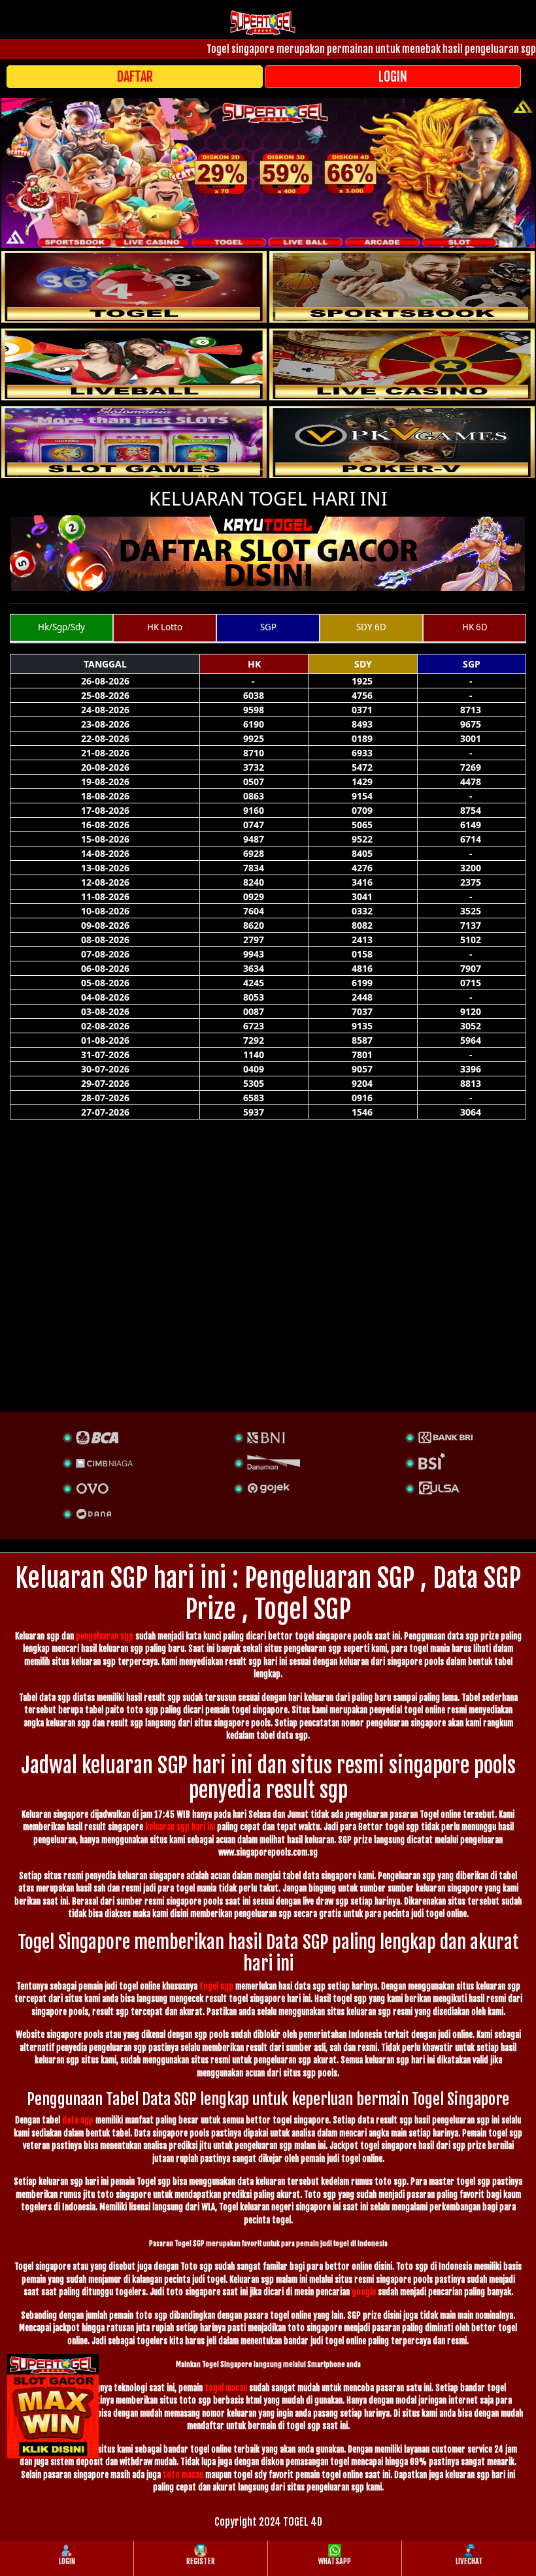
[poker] (134, 442)
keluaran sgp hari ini (180, 1827)
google (364, 2292)
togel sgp (216, 1986)
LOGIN (393, 77)
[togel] (134, 287)
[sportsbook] (134, 364)
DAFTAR (135, 77)
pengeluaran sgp (105, 1636)
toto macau (183, 2475)
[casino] (402, 364)
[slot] (402, 287)
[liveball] (402, 442)
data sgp (78, 2120)
